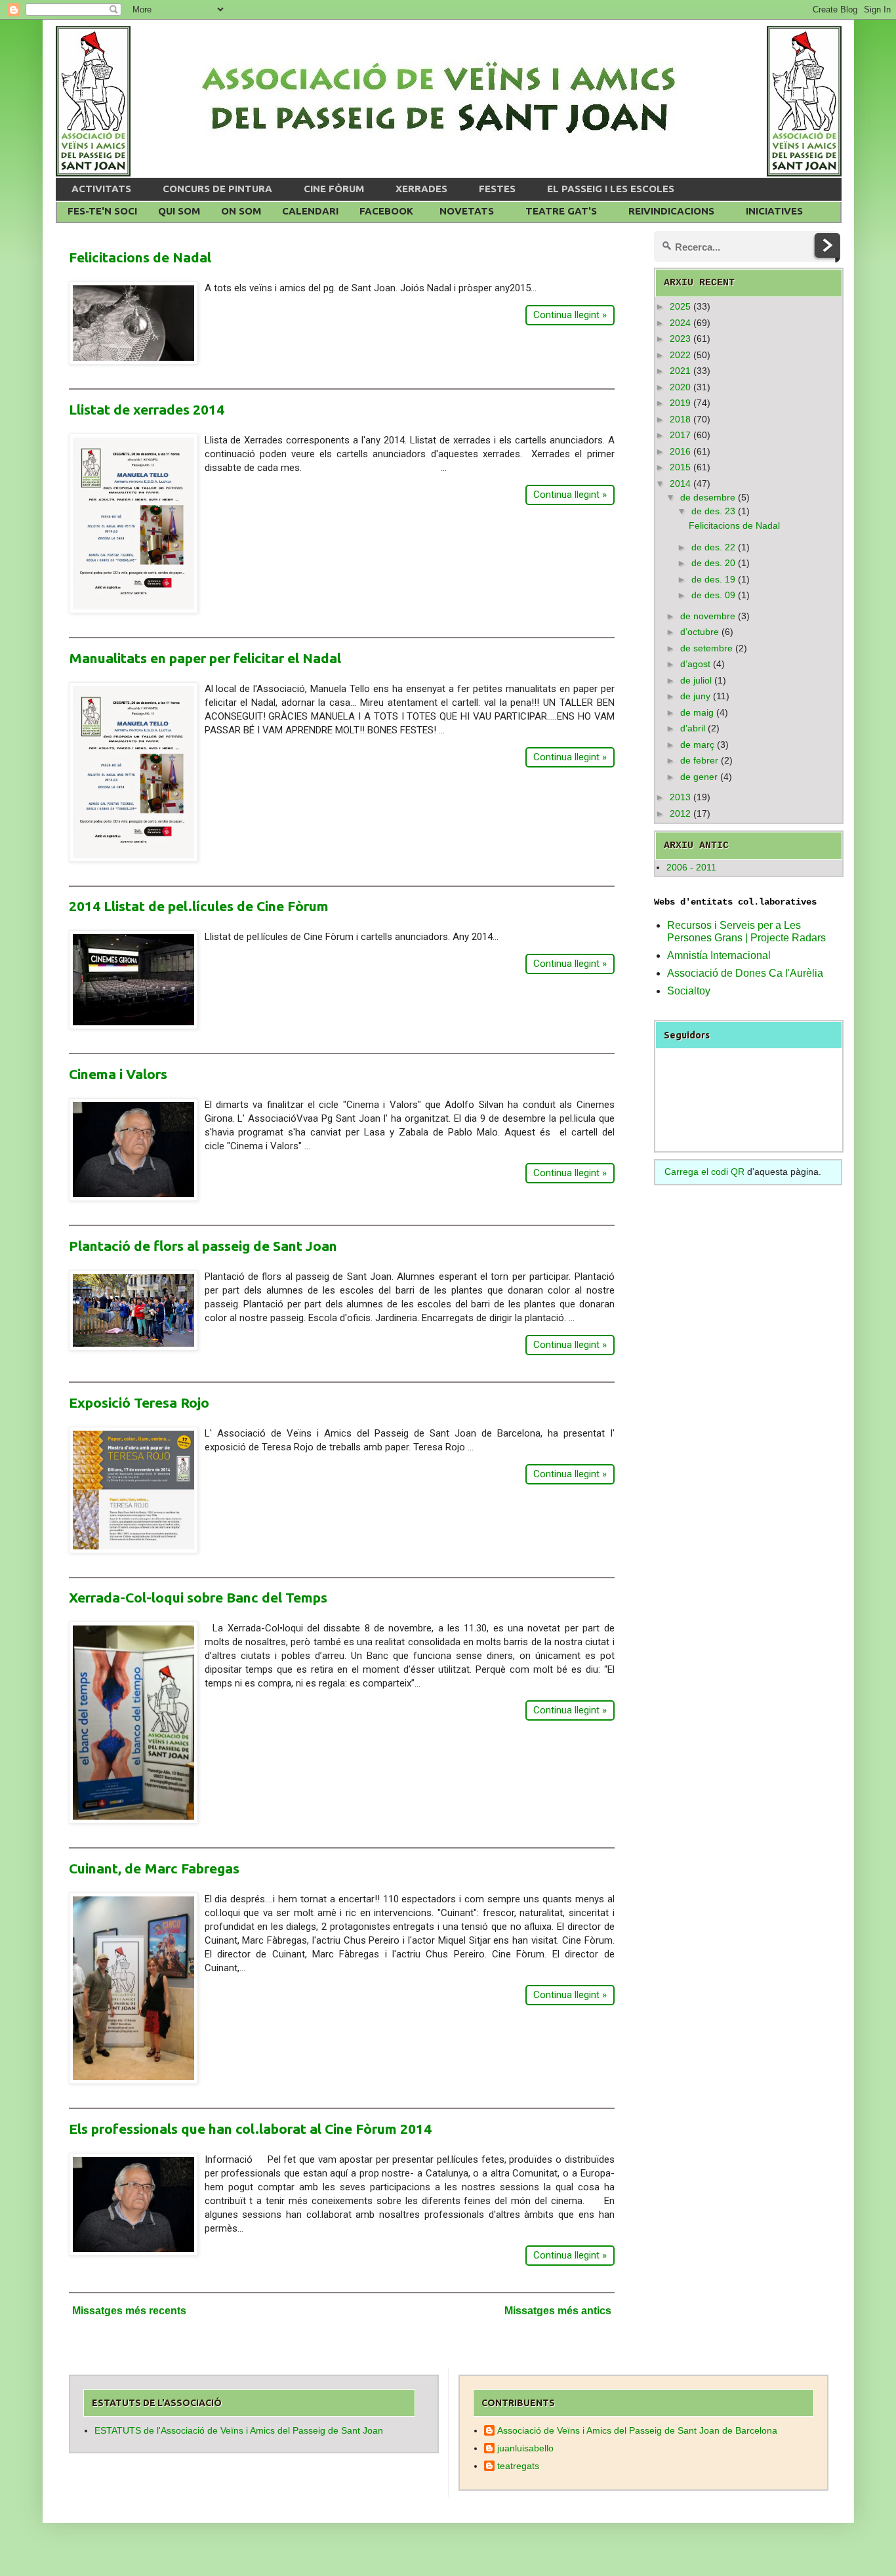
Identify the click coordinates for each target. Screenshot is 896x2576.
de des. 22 (713, 547)
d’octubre (700, 632)
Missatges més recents (129, 2311)
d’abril (693, 728)
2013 (680, 797)
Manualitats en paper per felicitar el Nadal (205, 658)
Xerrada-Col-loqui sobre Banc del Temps (198, 1597)
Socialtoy (689, 991)
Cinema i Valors (118, 1074)
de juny (695, 696)
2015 (680, 467)
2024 (680, 323)
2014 (680, 483)
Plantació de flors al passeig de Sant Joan (203, 1246)
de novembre (708, 616)
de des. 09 (713, 595)
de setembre (706, 648)
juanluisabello (525, 2448)
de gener (699, 777)
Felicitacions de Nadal (140, 257)
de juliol (696, 680)
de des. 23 (713, 511)
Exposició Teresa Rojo (139, 1402)
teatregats (518, 2466)
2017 (680, 435)
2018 (680, 419)
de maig (697, 712)
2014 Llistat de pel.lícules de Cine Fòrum (199, 906)
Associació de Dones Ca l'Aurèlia (745, 973)
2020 (680, 387)
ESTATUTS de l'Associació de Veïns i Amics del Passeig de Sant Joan (239, 2430)
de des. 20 (713, 563)
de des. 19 (713, 579)
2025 (680, 306)
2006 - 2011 (691, 867)
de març (697, 745)
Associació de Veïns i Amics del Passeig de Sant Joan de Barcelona (637, 2430)
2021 (680, 371)
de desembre (708, 497)
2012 (680, 813)
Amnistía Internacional (719, 955)
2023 (680, 338)
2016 (680, 451)
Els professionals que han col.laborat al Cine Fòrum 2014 (250, 2129)
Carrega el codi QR (704, 1172)
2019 (680, 403)
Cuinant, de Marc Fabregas (154, 1868)
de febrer (699, 760)
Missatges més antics (558, 2311)
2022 (680, 355)
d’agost (695, 664)
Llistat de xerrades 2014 (147, 409)
